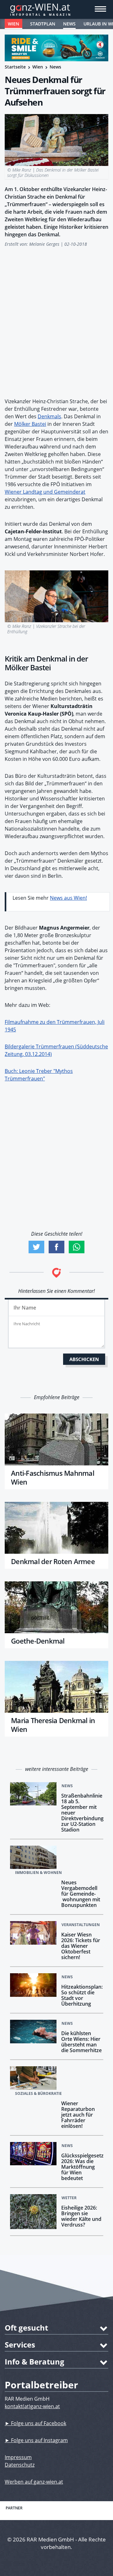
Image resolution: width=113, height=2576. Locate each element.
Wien (13, 24)
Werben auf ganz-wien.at (34, 2482)
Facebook (56, 1247)
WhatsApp (77, 1247)
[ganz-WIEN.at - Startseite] (56, 9)
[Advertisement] (56, 319)
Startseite (15, 67)
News (69, 24)
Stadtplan (43, 24)
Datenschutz (20, 2465)
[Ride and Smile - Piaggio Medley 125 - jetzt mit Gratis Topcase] (56, 48)
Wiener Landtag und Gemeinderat (45, 492)
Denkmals (49, 416)
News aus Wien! (68, 898)
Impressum (18, 2457)
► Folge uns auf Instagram (36, 2440)
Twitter (36, 1247)
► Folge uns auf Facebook (35, 2423)
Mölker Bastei (30, 424)
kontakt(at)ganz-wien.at (32, 2406)
